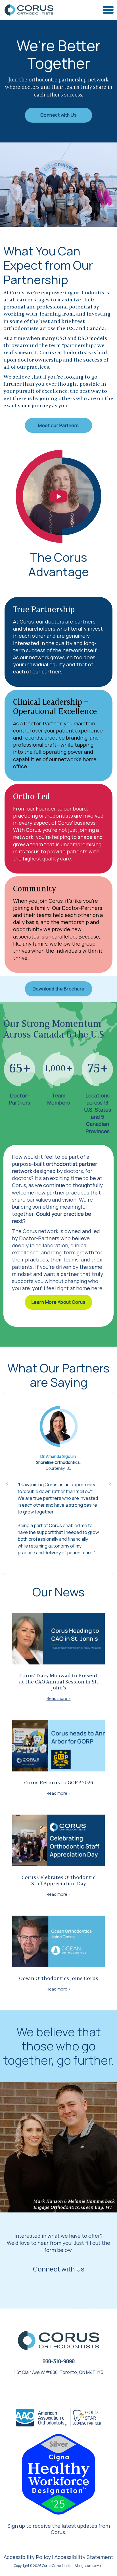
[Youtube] (39, 2389)
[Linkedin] (76, 2389)
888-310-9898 (59, 2361)
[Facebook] (52, 2389)
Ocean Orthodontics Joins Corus (59, 1979)
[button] (7, 1483)
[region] (58, 1483)
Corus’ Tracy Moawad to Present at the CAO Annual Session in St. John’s (58, 1682)
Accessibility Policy (27, 2557)
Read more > (59, 1698)
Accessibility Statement (84, 2557)
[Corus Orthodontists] (29, 10)
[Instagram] (64, 2389)
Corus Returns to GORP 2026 (59, 1783)
